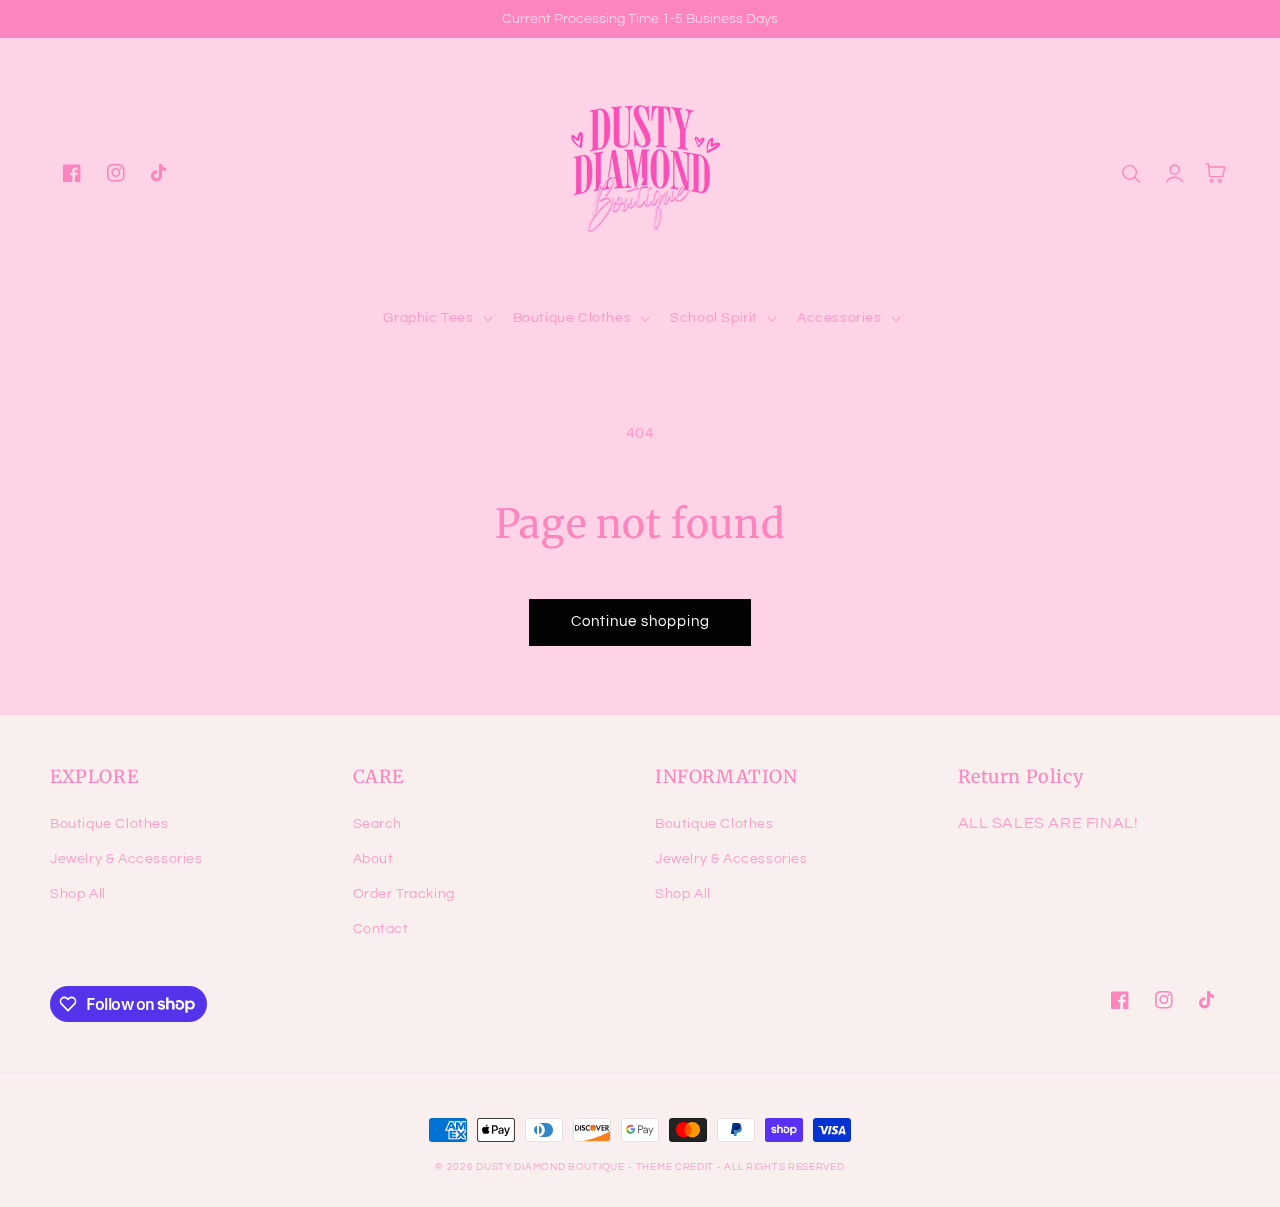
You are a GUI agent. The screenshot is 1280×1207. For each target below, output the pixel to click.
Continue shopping (640, 621)
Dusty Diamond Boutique (550, 1167)
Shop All (78, 894)
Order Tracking (404, 894)
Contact (381, 929)
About (373, 859)
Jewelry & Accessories (126, 859)
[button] (435, 318)
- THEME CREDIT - (676, 1167)
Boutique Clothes (109, 824)
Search (378, 824)
